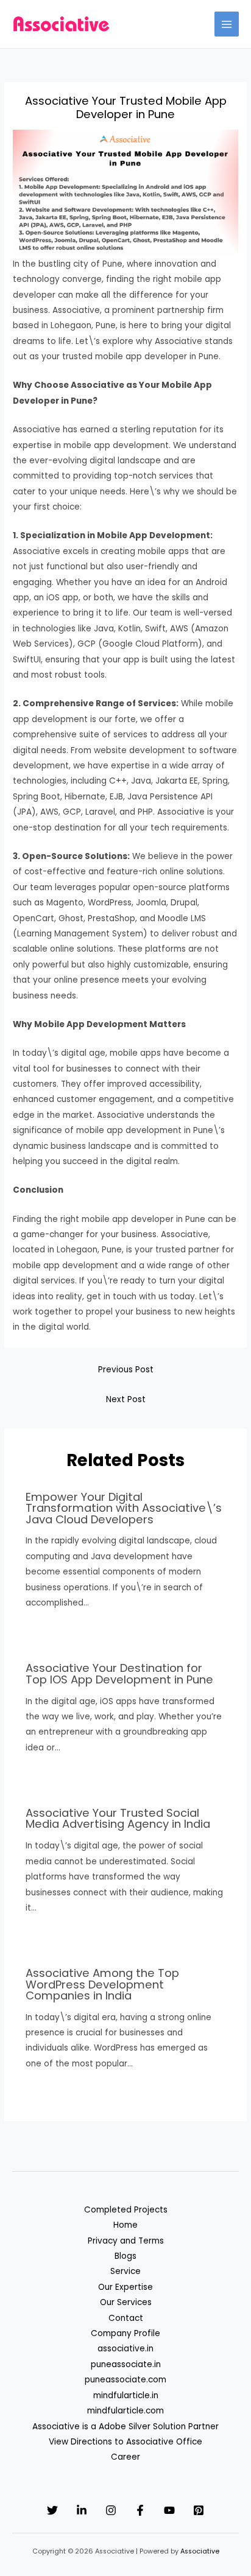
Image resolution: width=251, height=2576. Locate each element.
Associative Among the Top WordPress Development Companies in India (102, 1984)
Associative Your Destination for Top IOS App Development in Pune (119, 1673)
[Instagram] (111, 2510)
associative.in (125, 2349)
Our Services (126, 2302)
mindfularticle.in (126, 2395)
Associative (200, 2551)
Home (125, 2225)
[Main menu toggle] (227, 24)
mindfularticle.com (125, 2411)
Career (125, 2457)
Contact (126, 2318)
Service (125, 2271)
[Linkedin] (82, 2510)
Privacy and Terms (126, 2241)
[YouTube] (169, 2510)
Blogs (125, 2256)
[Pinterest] (199, 2510)
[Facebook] (140, 2510)
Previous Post (126, 1370)
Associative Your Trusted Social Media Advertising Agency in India (118, 1818)
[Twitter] (52, 2510)
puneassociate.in (126, 2364)
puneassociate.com (125, 2380)
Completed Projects (126, 2210)
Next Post (126, 1399)
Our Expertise (125, 2287)
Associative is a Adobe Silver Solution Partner (125, 2427)
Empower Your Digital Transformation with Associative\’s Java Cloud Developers (124, 1508)
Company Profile (125, 2333)
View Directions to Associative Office (125, 2442)
